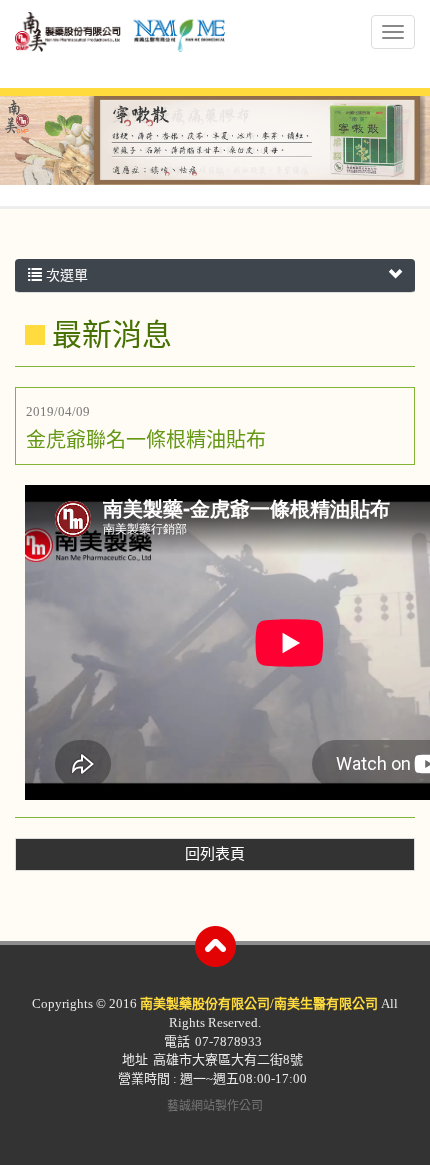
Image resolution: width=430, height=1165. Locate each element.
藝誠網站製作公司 (215, 1106)
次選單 (65, 275)
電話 (177, 1041)
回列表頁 (215, 854)
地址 (135, 1059)
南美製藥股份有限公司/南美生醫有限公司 (120, 46)
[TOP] (215, 946)
